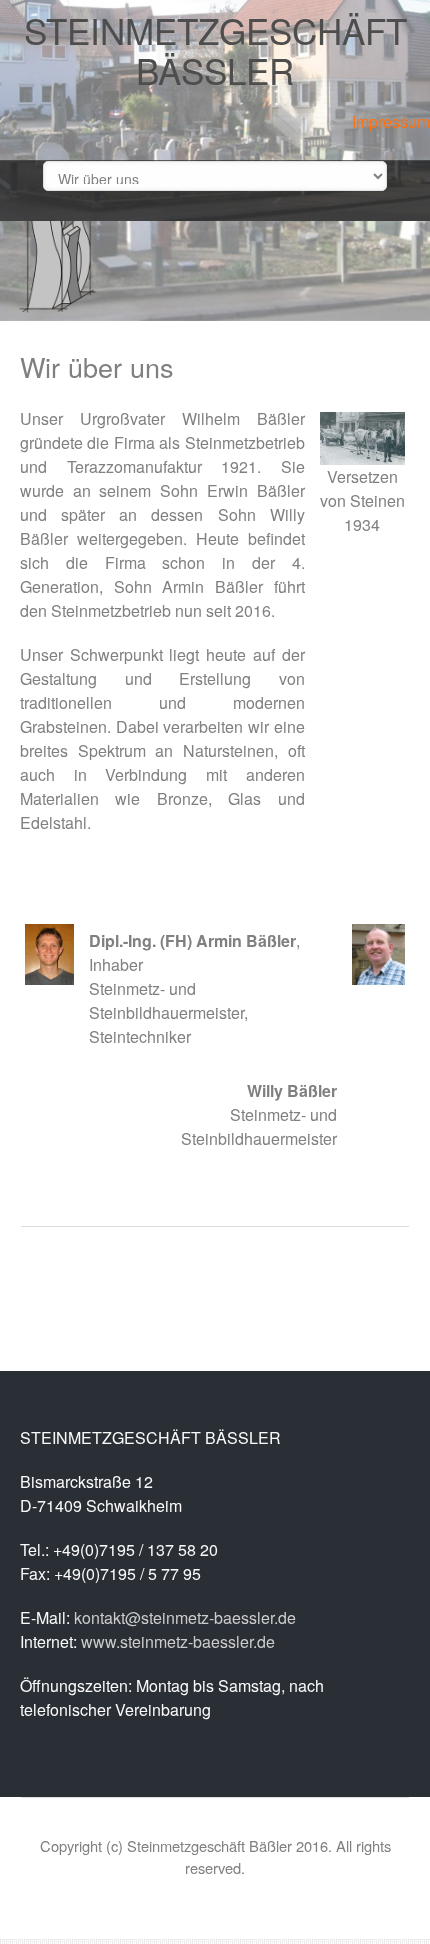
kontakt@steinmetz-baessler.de (185, 1617)
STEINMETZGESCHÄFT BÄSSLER (215, 50)
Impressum (391, 121)
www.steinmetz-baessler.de (178, 1641)
